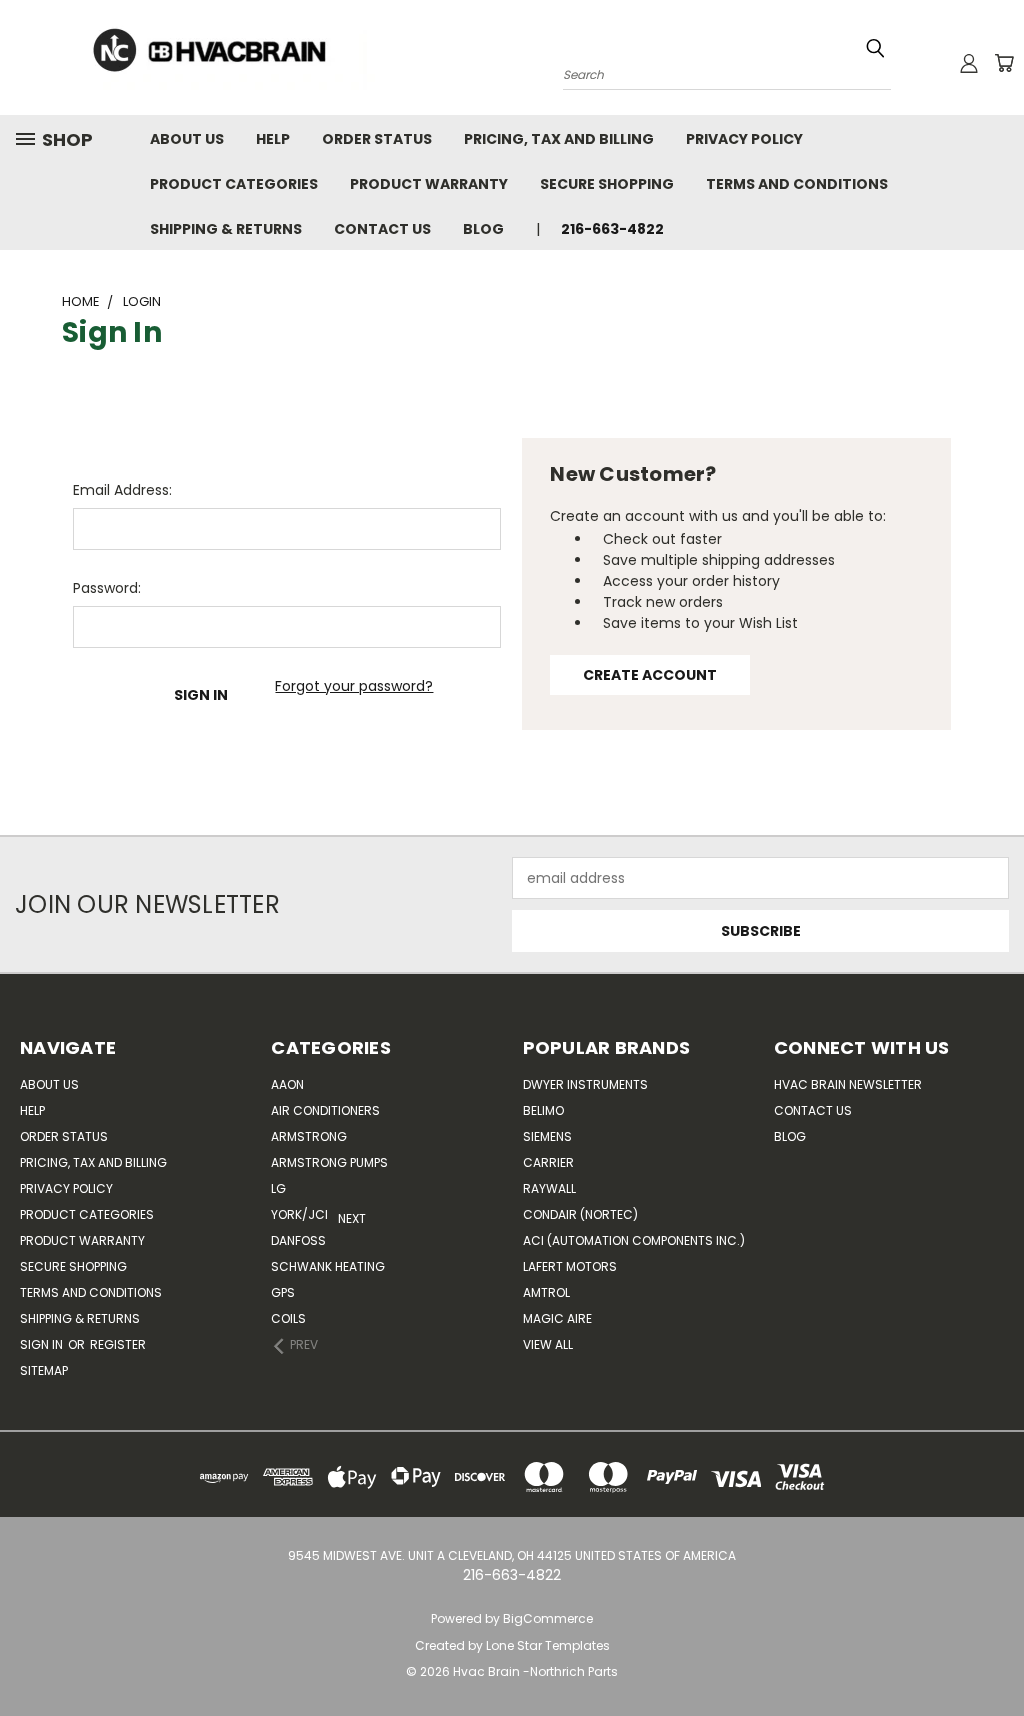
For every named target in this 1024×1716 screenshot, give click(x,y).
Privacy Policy (744, 139)
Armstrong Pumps (329, 1162)
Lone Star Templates (548, 1645)
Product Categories (234, 184)
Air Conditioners (325, 1110)
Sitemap (44, 1370)
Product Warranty (429, 184)
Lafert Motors (570, 1266)
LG (278, 1188)
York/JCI (299, 1214)
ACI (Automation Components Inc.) (634, 1240)
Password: (107, 588)
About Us (187, 139)
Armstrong (309, 1136)
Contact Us (382, 229)
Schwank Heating (328, 1266)
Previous (983, 1653)
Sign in (43, 1344)
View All (548, 1344)
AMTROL (546, 1292)
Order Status (377, 139)
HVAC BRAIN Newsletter (848, 1084)
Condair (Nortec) (580, 1214)
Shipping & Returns (226, 229)
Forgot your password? (354, 686)
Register (118, 1344)
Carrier (548, 1162)
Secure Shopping (607, 184)
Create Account (650, 675)
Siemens (547, 1136)
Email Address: (122, 490)
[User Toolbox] (969, 63)
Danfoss (298, 1240)
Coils (288, 1318)
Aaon (287, 1084)
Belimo (543, 1110)
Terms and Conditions (797, 184)
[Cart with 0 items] (1004, 63)
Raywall (549, 1188)
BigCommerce (548, 1618)
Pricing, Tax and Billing (559, 139)
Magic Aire (557, 1318)
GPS (283, 1292)
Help (273, 139)
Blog (483, 229)
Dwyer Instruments (585, 1084)
